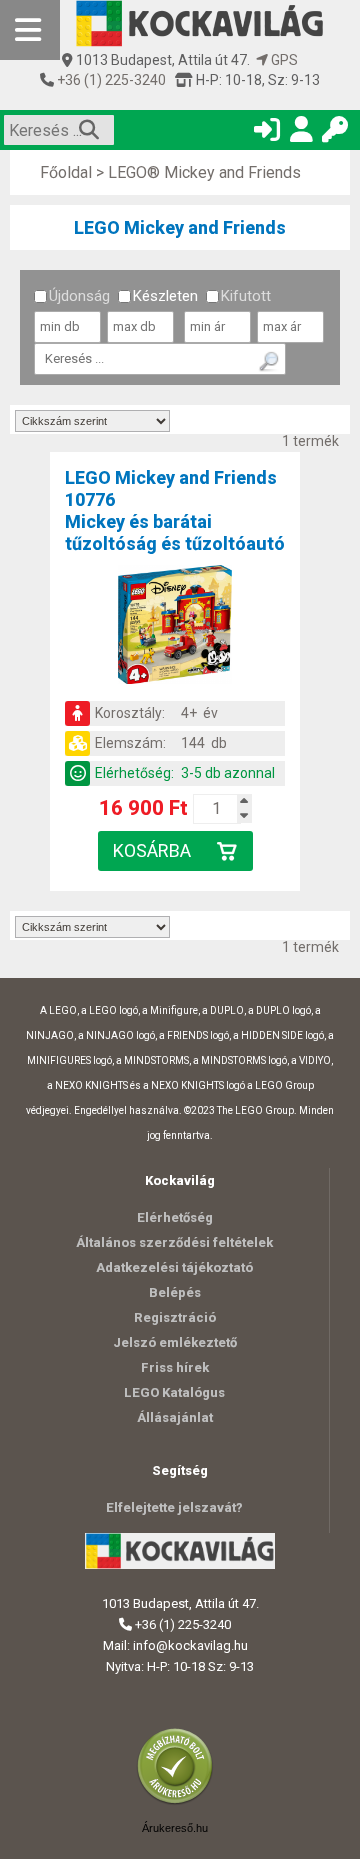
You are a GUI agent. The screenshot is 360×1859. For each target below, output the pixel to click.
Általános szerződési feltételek (174, 1242)
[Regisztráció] (301, 133)
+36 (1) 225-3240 (110, 80)
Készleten (165, 296)
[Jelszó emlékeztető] (335, 133)
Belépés (175, 1292)
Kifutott (246, 296)
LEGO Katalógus (174, 1392)
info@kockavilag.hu (190, 1645)
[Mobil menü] (30, 30)
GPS (283, 60)
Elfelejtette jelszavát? (174, 1507)
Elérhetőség (175, 1217)
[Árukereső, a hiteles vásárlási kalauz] (180, 1802)
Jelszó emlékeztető (175, 1342)
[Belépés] (267, 133)
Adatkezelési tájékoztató (174, 1267)
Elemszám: (130, 743)
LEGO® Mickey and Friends (204, 172)
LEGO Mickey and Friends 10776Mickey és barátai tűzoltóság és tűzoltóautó (175, 510)
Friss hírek (175, 1367)
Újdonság (79, 296)
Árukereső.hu (175, 1828)
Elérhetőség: (134, 773)
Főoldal (66, 172)
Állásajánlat (175, 1417)
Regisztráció (175, 1317)
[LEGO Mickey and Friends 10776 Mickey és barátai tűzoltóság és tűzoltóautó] (175, 628)
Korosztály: (130, 713)
